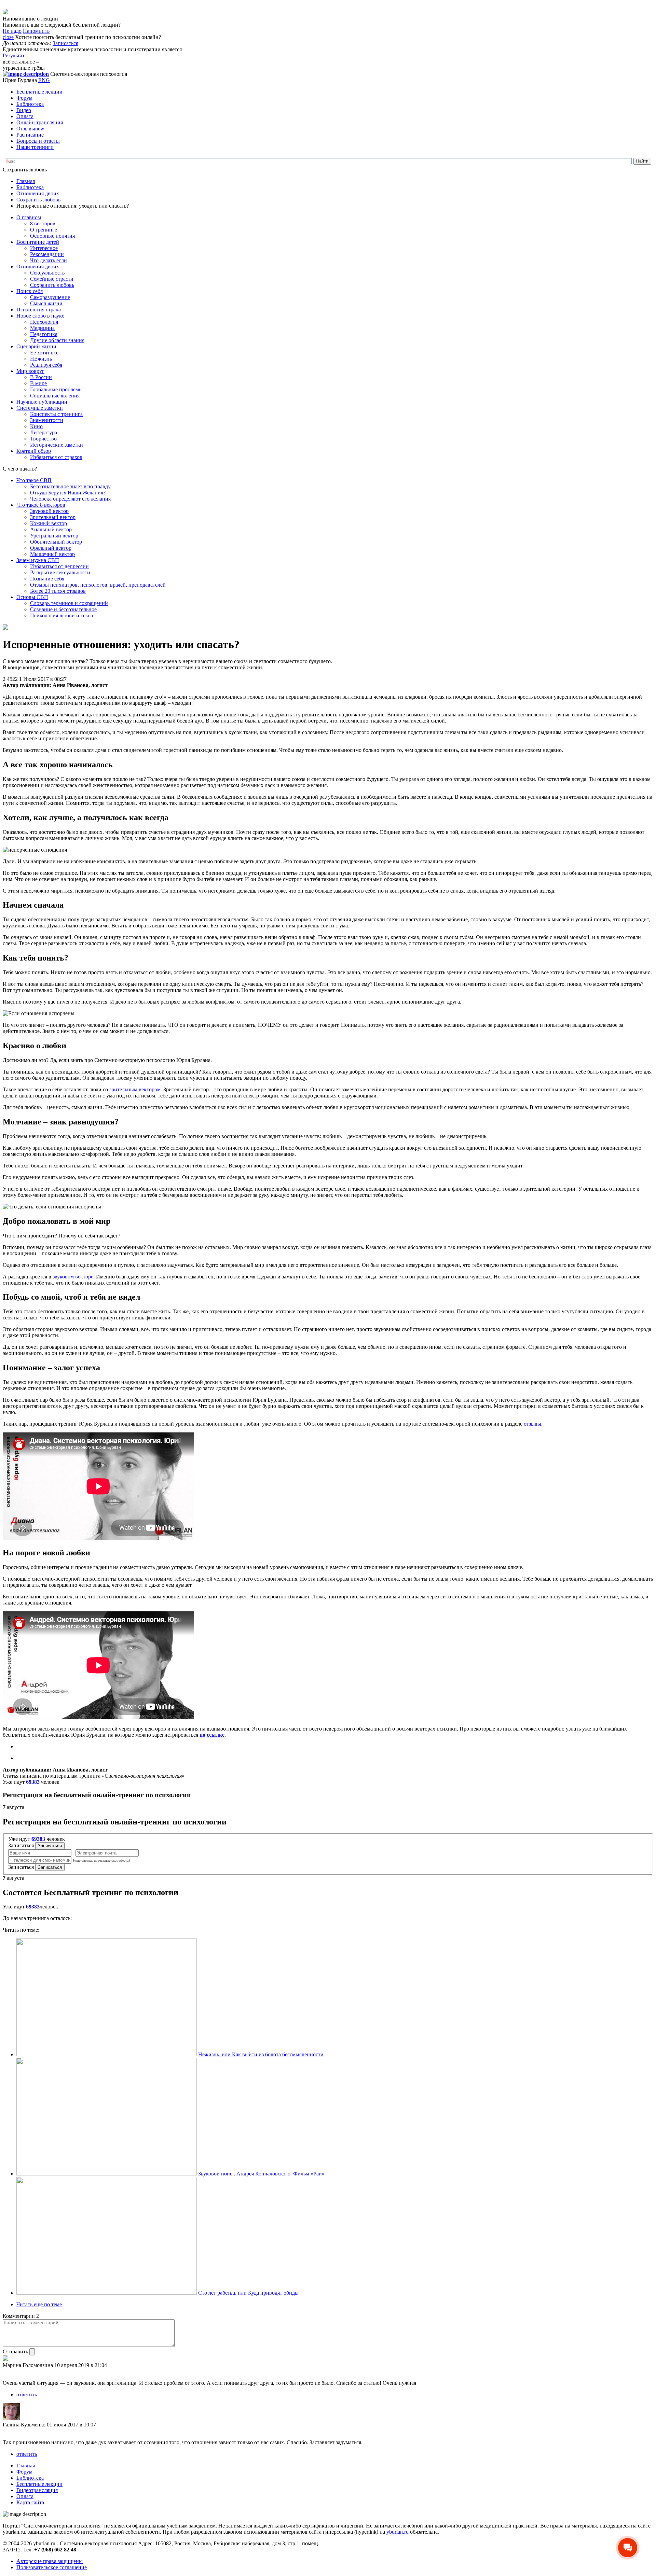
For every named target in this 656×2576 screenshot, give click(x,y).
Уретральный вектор (54, 536)
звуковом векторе (73, 1277)
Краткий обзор (34, 451)
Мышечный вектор (52, 554)
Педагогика (44, 334)
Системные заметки (40, 408)
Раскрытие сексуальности (60, 572)
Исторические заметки (57, 445)
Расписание (30, 135)
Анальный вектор (51, 529)
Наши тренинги (35, 147)
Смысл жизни (46, 303)
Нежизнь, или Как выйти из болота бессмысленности (261, 2054)
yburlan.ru (398, 2532)
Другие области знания (57, 340)
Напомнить (36, 31)
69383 (33, 1782)
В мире (38, 383)
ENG (44, 80)
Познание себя (47, 579)
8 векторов (43, 223)
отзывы (532, 1424)
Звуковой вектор (49, 511)
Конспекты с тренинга (56, 414)
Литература (44, 432)
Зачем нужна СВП (38, 560)
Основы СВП (32, 597)
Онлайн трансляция (40, 122)
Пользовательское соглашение (52, 2567)
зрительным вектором (135, 1089)
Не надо (12, 31)
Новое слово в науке (40, 316)
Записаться (65, 43)
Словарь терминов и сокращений (69, 603)
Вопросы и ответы (38, 141)
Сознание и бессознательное (63, 609)
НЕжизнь (41, 359)
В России (41, 377)
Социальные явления (55, 396)
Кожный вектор (49, 523)
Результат (14, 55)
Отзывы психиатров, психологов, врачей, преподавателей (98, 585)
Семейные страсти (52, 279)
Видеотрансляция (37, 2490)
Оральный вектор (51, 548)
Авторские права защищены (50, 2561)
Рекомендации (47, 254)
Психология (44, 322)
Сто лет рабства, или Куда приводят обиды (248, 2293)
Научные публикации (42, 402)
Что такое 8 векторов (41, 505)
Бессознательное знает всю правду (70, 486)
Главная (26, 181)
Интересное (44, 248)
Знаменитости (47, 420)
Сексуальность (47, 273)
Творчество (43, 439)
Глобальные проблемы (56, 389)
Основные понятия (52, 236)
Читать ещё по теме (39, 2304)
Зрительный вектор (53, 517)
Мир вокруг (30, 371)
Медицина (42, 328)
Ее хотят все (44, 353)
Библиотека (30, 104)
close (8, 37)
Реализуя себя (46, 365)
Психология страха (39, 310)
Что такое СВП (34, 480)
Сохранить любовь (38, 200)
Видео (24, 110)
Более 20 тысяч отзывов (58, 591)
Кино (36, 426)
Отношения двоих (38, 193)
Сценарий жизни (36, 346)
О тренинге (44, 230)
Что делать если (49, 260)
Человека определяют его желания (70, 499)
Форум (24, 98)
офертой (124, 1861)
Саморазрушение (50, 297)
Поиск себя (30, 291)
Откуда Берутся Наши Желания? (68, 493)
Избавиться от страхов (56, 457)
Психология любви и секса (61, 615)
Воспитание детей (38, 242)
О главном (29, 217)
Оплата (25, 116)
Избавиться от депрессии (59, 566)
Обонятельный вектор (56, 542)
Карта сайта (30, 2502)
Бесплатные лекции (39, 92)
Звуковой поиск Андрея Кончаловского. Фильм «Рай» (261, 2174)
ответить (27, 2395)
